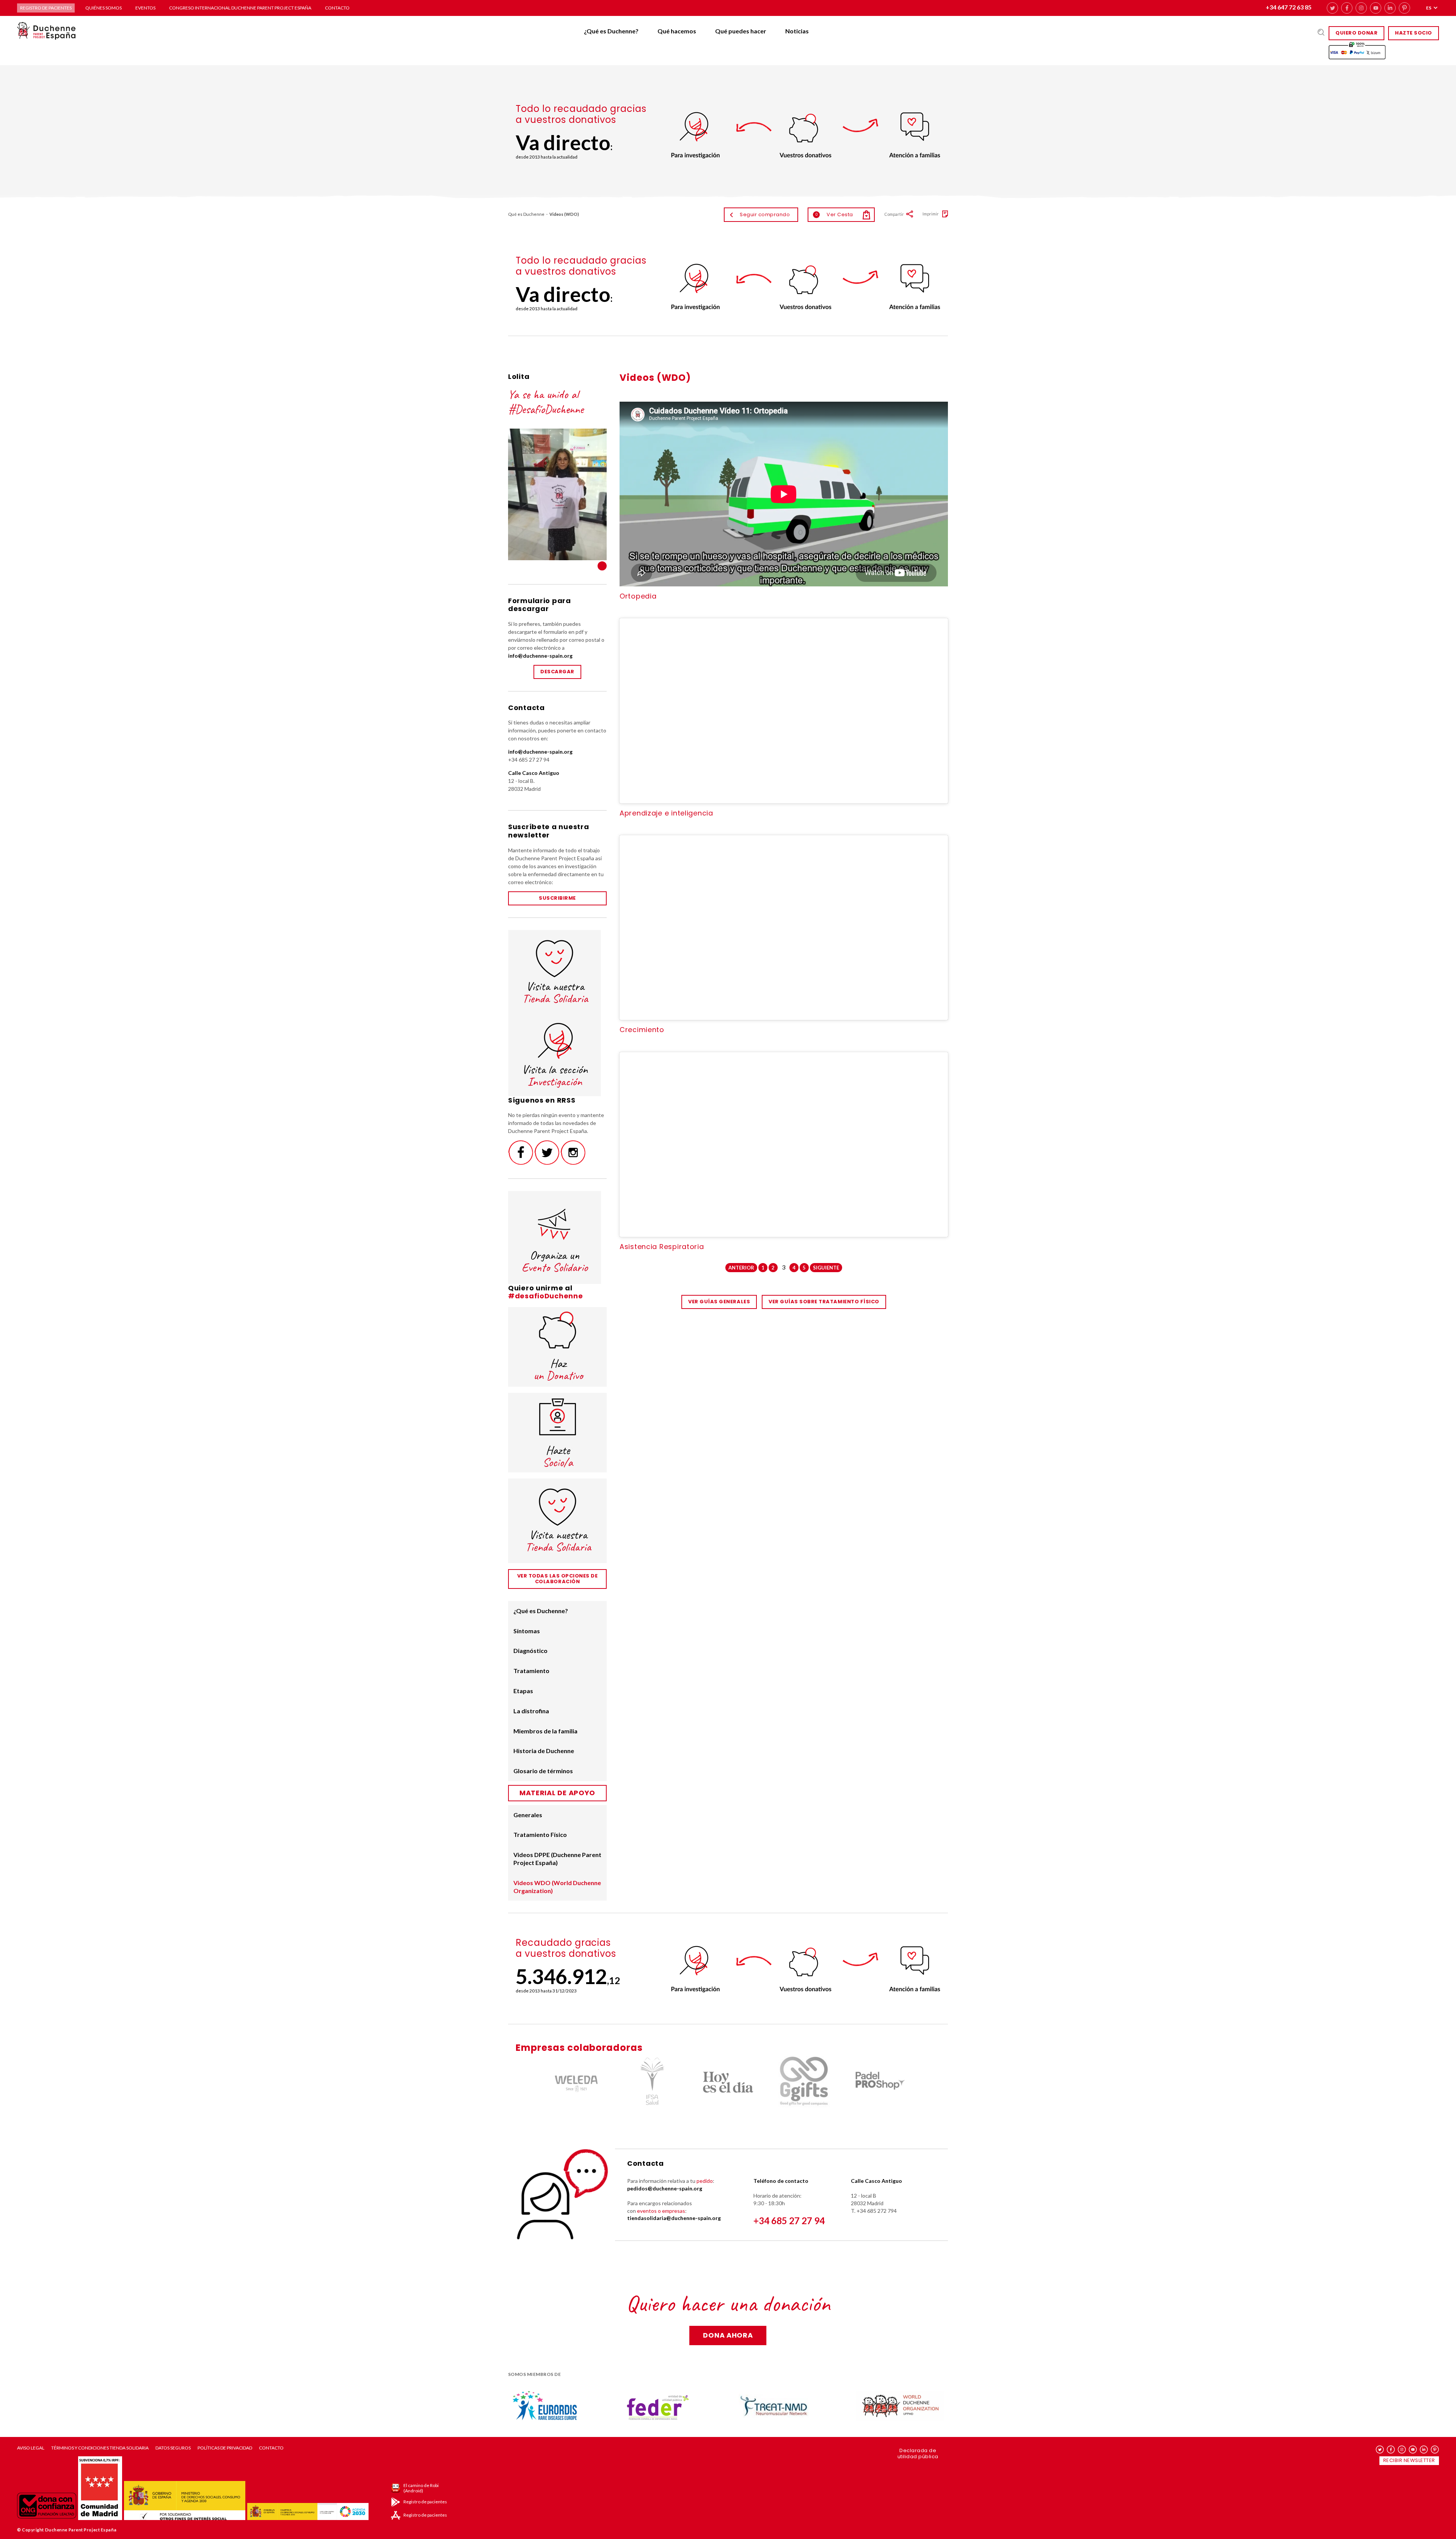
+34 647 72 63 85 (1289, 7)
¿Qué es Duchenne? (611, 31)
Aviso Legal (31, 2448)
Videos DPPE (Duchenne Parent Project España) (557, 1859)
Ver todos (602, 566)
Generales (528, 1815)
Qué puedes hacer (741, 31)
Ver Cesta (834, 214)
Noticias (797, 31)
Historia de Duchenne (544, 1751)
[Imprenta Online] (880, 2082)
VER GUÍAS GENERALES (719, 1302)
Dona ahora (728, 2335)
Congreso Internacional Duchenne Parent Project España (240, 8)
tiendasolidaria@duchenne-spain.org (674, 2218)
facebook (1347, 8)
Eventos (145, 8)
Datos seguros (173, 2448)
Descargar (557, 672)
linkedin (1390, 8)
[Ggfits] (728, 2082)
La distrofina (531, 1711)
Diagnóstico (530, 1651)
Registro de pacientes (46, 8)
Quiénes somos (104, 8)
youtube (1376, 8)
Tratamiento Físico (540, 1834)
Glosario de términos (543, 1771)
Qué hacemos (677, 31)
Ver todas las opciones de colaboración (558, 1579)
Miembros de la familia (545, 1731)
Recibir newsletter (1409, 2460)
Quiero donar (1356, 33)
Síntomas (527, 1631)
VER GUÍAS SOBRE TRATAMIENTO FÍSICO (824, 1302)
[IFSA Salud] (576, 2082)
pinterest (1404, 8)
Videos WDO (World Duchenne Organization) (557, 1887)
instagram (1361, 8)
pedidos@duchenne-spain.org (665, 2188)
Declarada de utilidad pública (918, 2453)
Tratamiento (531, 1671)
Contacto (337, 8)
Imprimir (931, 214)
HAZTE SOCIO (1414, 33)
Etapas (523, 1691)
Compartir (894, 214)
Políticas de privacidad (225, 2448)
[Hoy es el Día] (652, 2082)
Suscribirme (557, 898)
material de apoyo (557, 1793)
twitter (1332, 8)
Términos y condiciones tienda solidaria (100, 2448)
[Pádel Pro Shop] (804, 2082)
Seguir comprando (765, 214)
